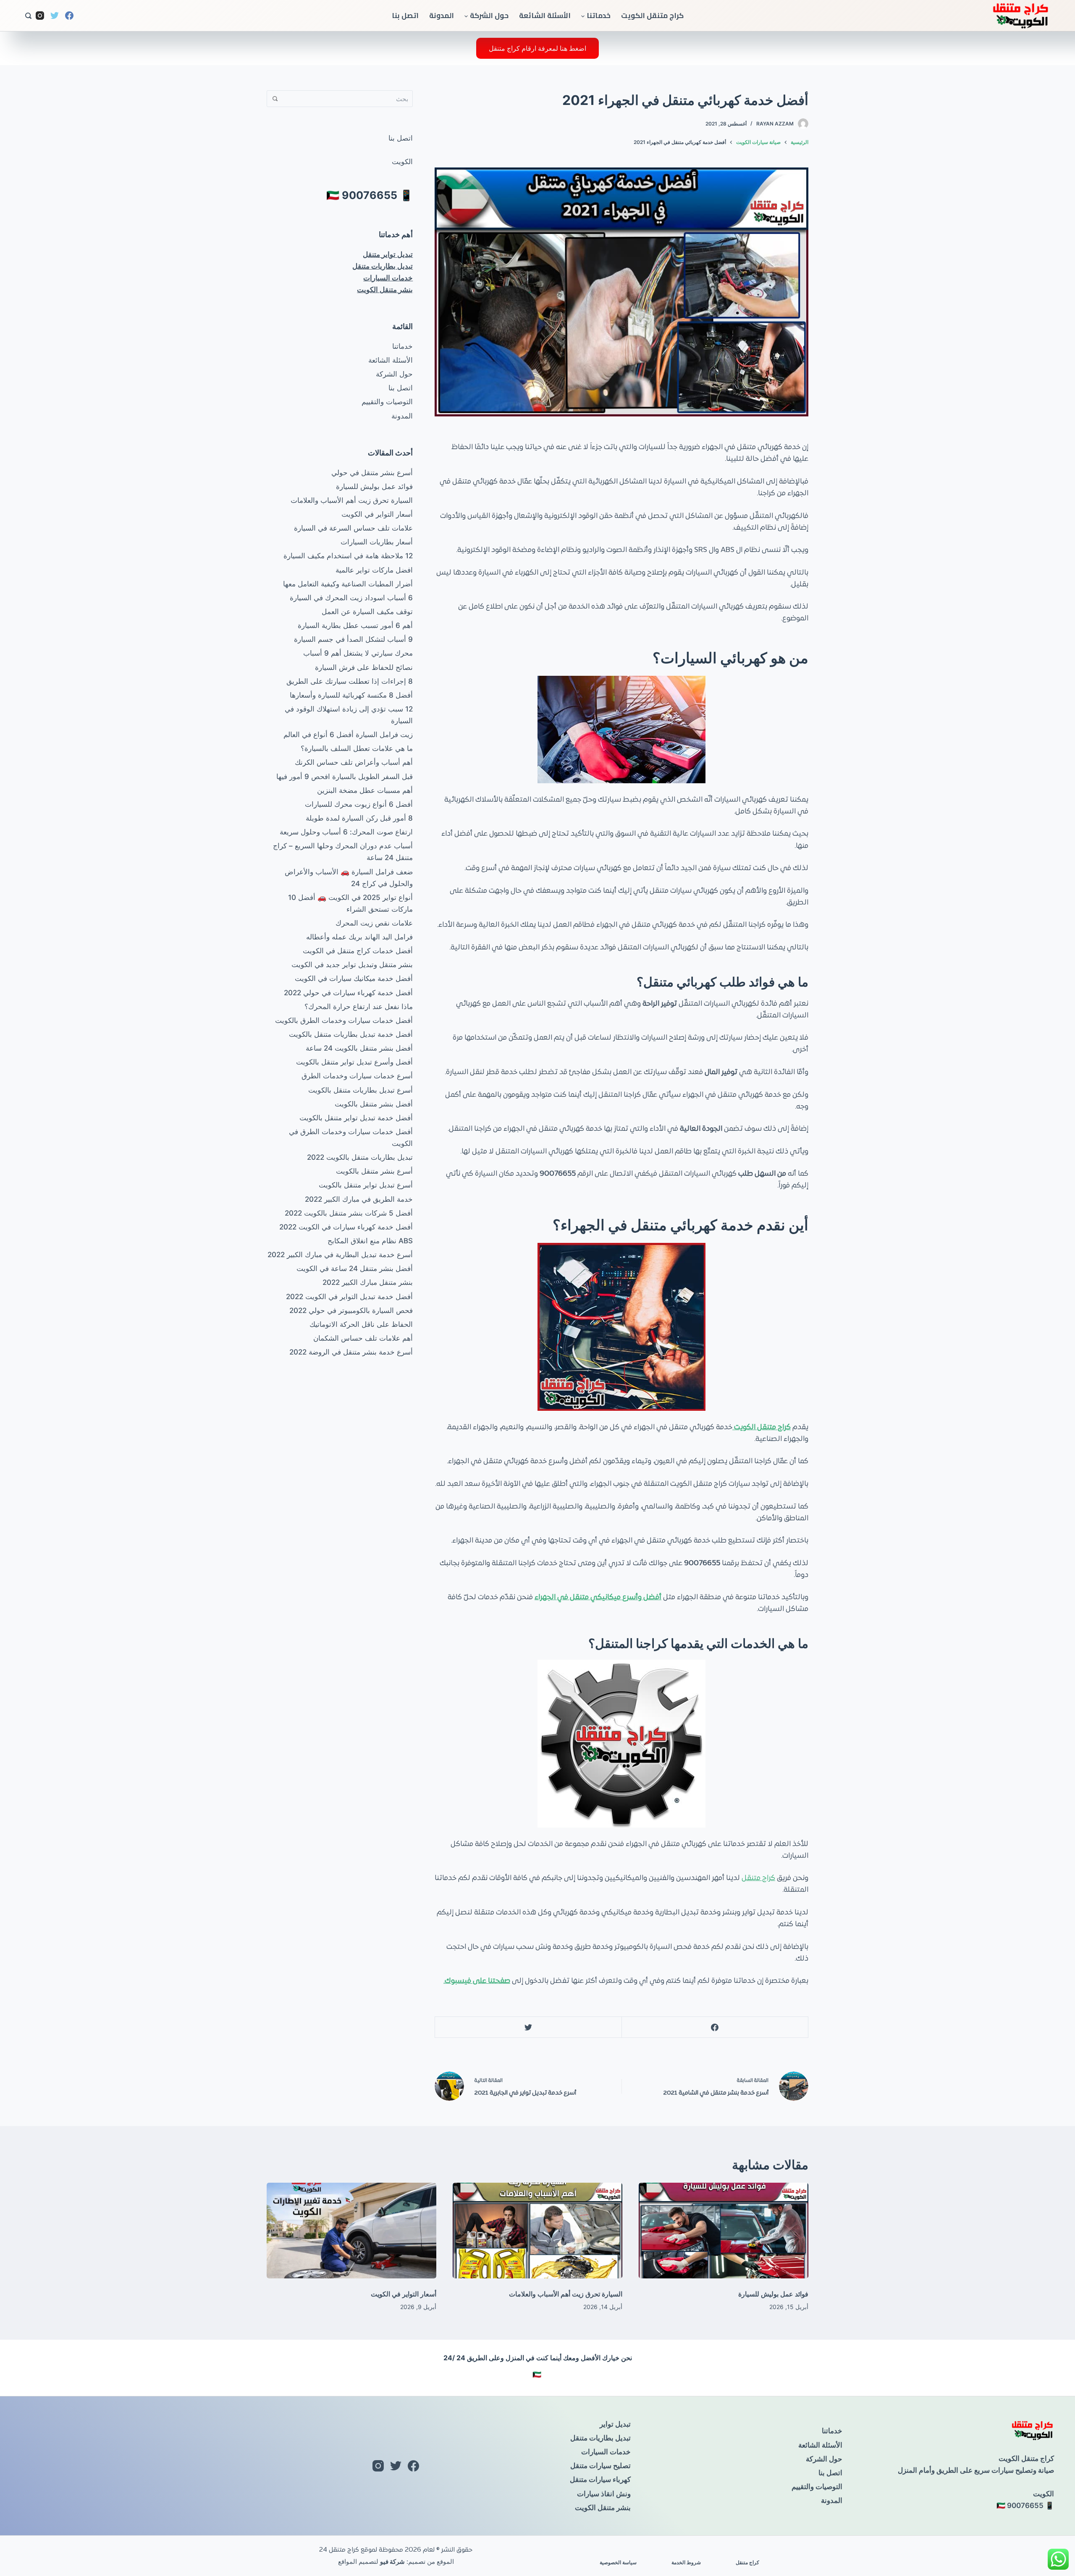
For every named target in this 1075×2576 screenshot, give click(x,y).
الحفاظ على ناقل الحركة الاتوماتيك (361, 1324)
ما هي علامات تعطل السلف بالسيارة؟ (357, 748)
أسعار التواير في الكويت (377, 514)
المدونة (442, 16)
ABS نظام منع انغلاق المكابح (370, 1241)
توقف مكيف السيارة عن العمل (367, 612)
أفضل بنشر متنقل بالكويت (374, 1104)
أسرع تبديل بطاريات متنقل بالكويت (361, 1090)
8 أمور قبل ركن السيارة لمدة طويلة (359, 818)
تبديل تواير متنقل (388, 254)
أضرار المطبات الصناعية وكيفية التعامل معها (348, 584)
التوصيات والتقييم (387, 402)
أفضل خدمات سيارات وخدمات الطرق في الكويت (351, 1138)
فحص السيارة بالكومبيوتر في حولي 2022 (351, 1310)
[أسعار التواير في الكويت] (351, 2231)
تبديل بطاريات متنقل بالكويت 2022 (360, 1157)
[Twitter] (55, 16)
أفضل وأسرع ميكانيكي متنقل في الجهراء (598, 1598)
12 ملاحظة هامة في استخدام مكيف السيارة (348, 556)
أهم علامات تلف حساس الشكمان (363, 1338)
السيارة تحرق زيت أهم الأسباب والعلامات (352, 500)
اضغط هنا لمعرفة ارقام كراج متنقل (537, 48)
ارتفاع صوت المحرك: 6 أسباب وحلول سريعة (346, 832)
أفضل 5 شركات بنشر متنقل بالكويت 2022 (349, 1213)
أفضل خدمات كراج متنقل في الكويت (358, 951)
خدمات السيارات (388, 278)
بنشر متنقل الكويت (385, 290)
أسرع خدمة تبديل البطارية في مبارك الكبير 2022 (340, 1255)
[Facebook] (69, 16)
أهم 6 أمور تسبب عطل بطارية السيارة (355, 625)
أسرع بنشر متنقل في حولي (372, 473)
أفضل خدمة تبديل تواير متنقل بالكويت (356, 1118)
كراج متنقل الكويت (652, 16)
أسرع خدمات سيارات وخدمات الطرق (357, 1076)
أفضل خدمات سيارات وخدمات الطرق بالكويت (344, 1020)
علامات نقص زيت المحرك (374, 923)
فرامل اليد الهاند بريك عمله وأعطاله (359, 937)
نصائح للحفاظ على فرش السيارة (364, 667)
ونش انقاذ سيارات (604, 2494)
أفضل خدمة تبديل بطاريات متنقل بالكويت (351, 1034)
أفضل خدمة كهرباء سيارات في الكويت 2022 (346, 1227)
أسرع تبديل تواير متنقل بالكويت (366, 1185)
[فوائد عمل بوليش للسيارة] (724, 2231)
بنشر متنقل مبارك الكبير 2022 (368, 1282)
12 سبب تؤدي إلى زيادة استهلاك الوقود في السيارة (349, 715)
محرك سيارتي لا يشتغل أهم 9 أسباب (358, 653)
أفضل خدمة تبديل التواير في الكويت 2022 (349, 1297)
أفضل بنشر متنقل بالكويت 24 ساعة (359, 1048)
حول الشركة (489, 16)
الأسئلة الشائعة (545, 16)
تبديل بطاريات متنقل (383, 266)
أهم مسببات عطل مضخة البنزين (365, 790)
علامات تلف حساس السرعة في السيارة (353, 528)
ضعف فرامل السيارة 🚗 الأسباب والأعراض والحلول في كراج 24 (349, 878)
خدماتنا (599, 16)
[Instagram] (40, 16)
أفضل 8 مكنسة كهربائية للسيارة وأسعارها (351, 695)
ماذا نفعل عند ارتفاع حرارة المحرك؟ (359, 1007)
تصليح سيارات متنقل (600, 2466)
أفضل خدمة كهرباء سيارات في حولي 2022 (348, 993)
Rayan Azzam (775, 124)
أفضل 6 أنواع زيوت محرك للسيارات (359, 804)
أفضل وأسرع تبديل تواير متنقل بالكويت (354, 1062)
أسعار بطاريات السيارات (377, 542)
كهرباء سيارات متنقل (600, 2479)
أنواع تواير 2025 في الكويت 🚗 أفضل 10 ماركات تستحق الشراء (350, 903)
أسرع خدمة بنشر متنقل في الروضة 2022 (351, 1352)
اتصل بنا (405, 16)
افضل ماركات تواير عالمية (374, 570)
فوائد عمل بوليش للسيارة (374, 486)
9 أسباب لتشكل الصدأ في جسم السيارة (353, 639)
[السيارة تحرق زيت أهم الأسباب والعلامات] (537, 2231)
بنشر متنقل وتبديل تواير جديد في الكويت (352, 965)
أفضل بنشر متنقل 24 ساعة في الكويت (355, 1268)
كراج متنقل (758, 1878)
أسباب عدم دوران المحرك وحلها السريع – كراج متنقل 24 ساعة (343, 852)
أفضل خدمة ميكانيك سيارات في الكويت (354, 978)
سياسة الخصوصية (618, 2562)
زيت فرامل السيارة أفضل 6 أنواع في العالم (348, 735)
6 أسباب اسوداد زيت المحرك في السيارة (351, 598)
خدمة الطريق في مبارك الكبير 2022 (359, 1199)
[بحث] (28, 16)
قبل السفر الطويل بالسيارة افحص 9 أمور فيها (345, 777)
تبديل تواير (615, 2424)
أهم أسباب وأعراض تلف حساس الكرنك (354, 762)
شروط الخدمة (686, 2562)
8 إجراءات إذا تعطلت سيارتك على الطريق (350, 681)
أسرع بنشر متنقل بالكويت (374, 1171)
